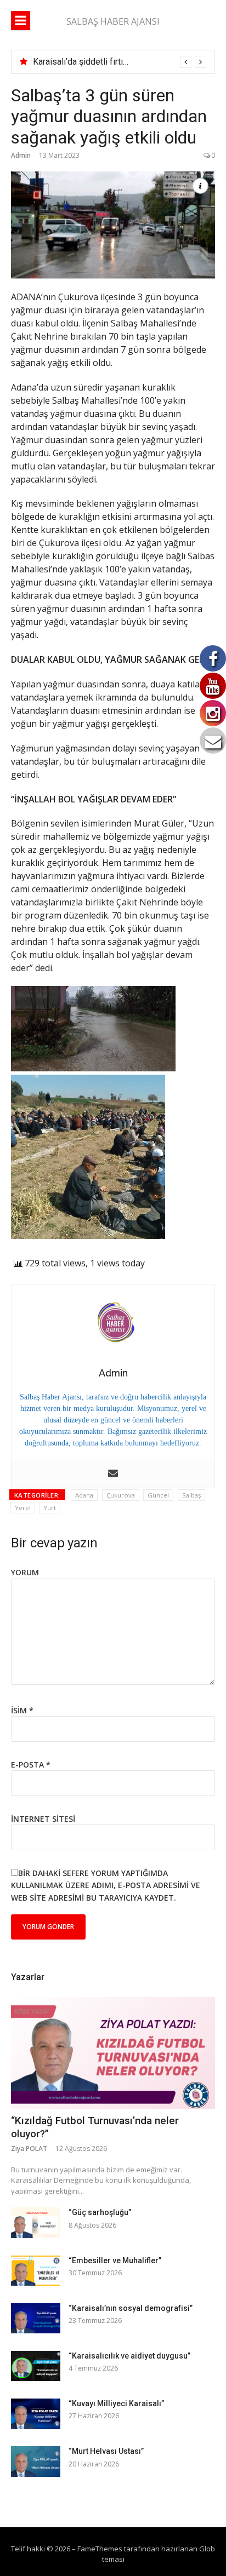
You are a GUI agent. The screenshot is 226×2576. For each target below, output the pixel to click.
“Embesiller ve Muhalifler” (115, 2261)
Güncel (158, 1495)
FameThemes (100, 2549)
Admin (21, 155)
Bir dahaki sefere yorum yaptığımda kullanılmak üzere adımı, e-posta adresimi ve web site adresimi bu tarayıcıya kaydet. (106, 1885)
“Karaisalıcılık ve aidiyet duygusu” (129, 2356)
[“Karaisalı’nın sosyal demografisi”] (36, 2318)
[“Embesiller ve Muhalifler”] (36, 2271)
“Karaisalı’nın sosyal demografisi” (131, 2308)
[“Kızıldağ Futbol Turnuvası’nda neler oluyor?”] (113, 2053)
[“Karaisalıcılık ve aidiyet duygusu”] (36, 2366)
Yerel (23, 1508)
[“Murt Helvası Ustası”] (36, 2461)
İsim (22, 1710)
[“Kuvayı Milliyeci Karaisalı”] (36, 2414)
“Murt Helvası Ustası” (106, 2451)
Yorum (25, 1572)
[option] (120, 62)
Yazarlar (28, 1977)
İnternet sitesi (43, 1819)
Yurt (50, 1508)
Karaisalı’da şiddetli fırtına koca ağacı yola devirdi (127, 62)
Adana (84, 1495)
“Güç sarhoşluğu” (100, 2212)
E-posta (31, 1765)
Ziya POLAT (29, 2148)
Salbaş (191, 1495)
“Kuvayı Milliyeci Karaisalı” (116, 2403)
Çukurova (121, 1495)
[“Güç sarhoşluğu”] (36, 2222)
